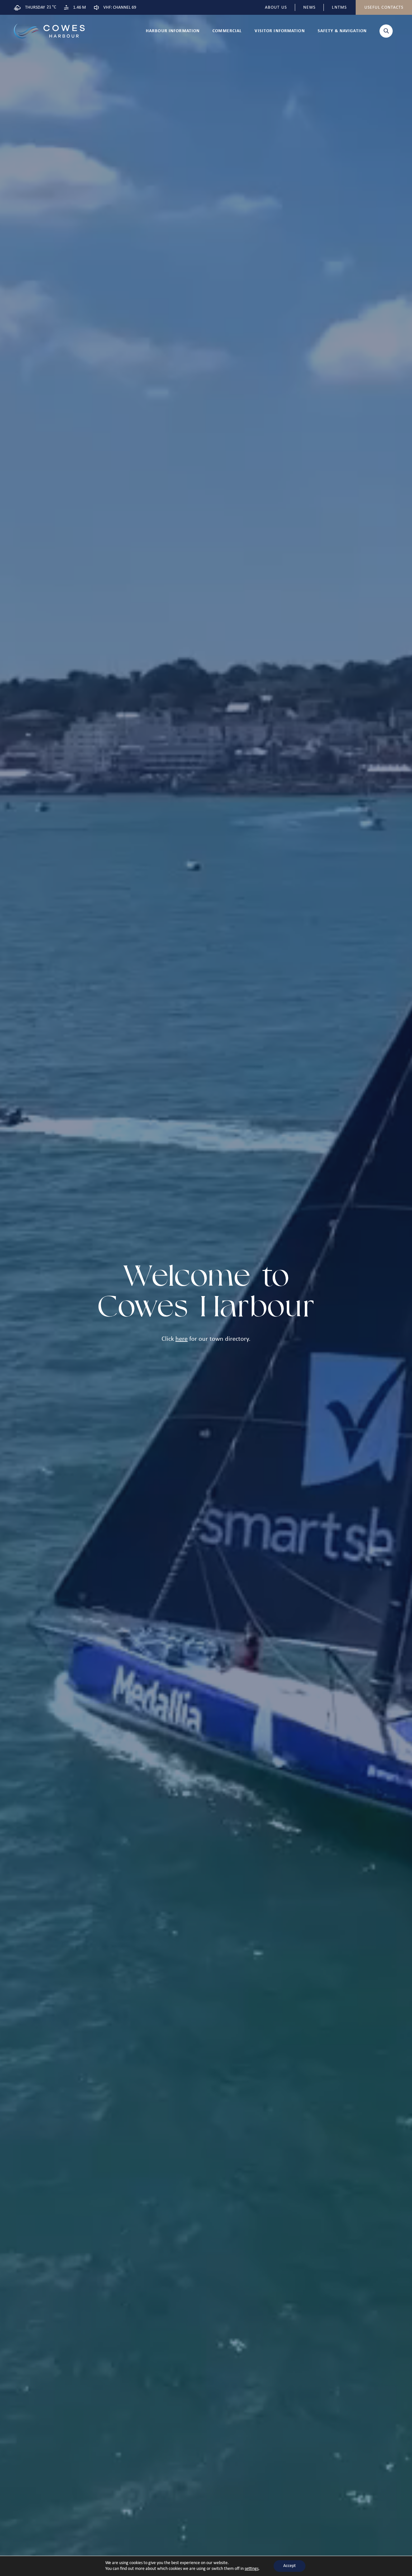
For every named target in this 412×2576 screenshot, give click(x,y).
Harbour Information (173, 31)
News (309, 8)
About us (276, 8)
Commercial (227, 31)
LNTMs (339, 8)
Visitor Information (280, 31)
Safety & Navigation (342, 31)
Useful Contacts (384, 8)
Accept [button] (290, 2566)
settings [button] (252, 2569)
